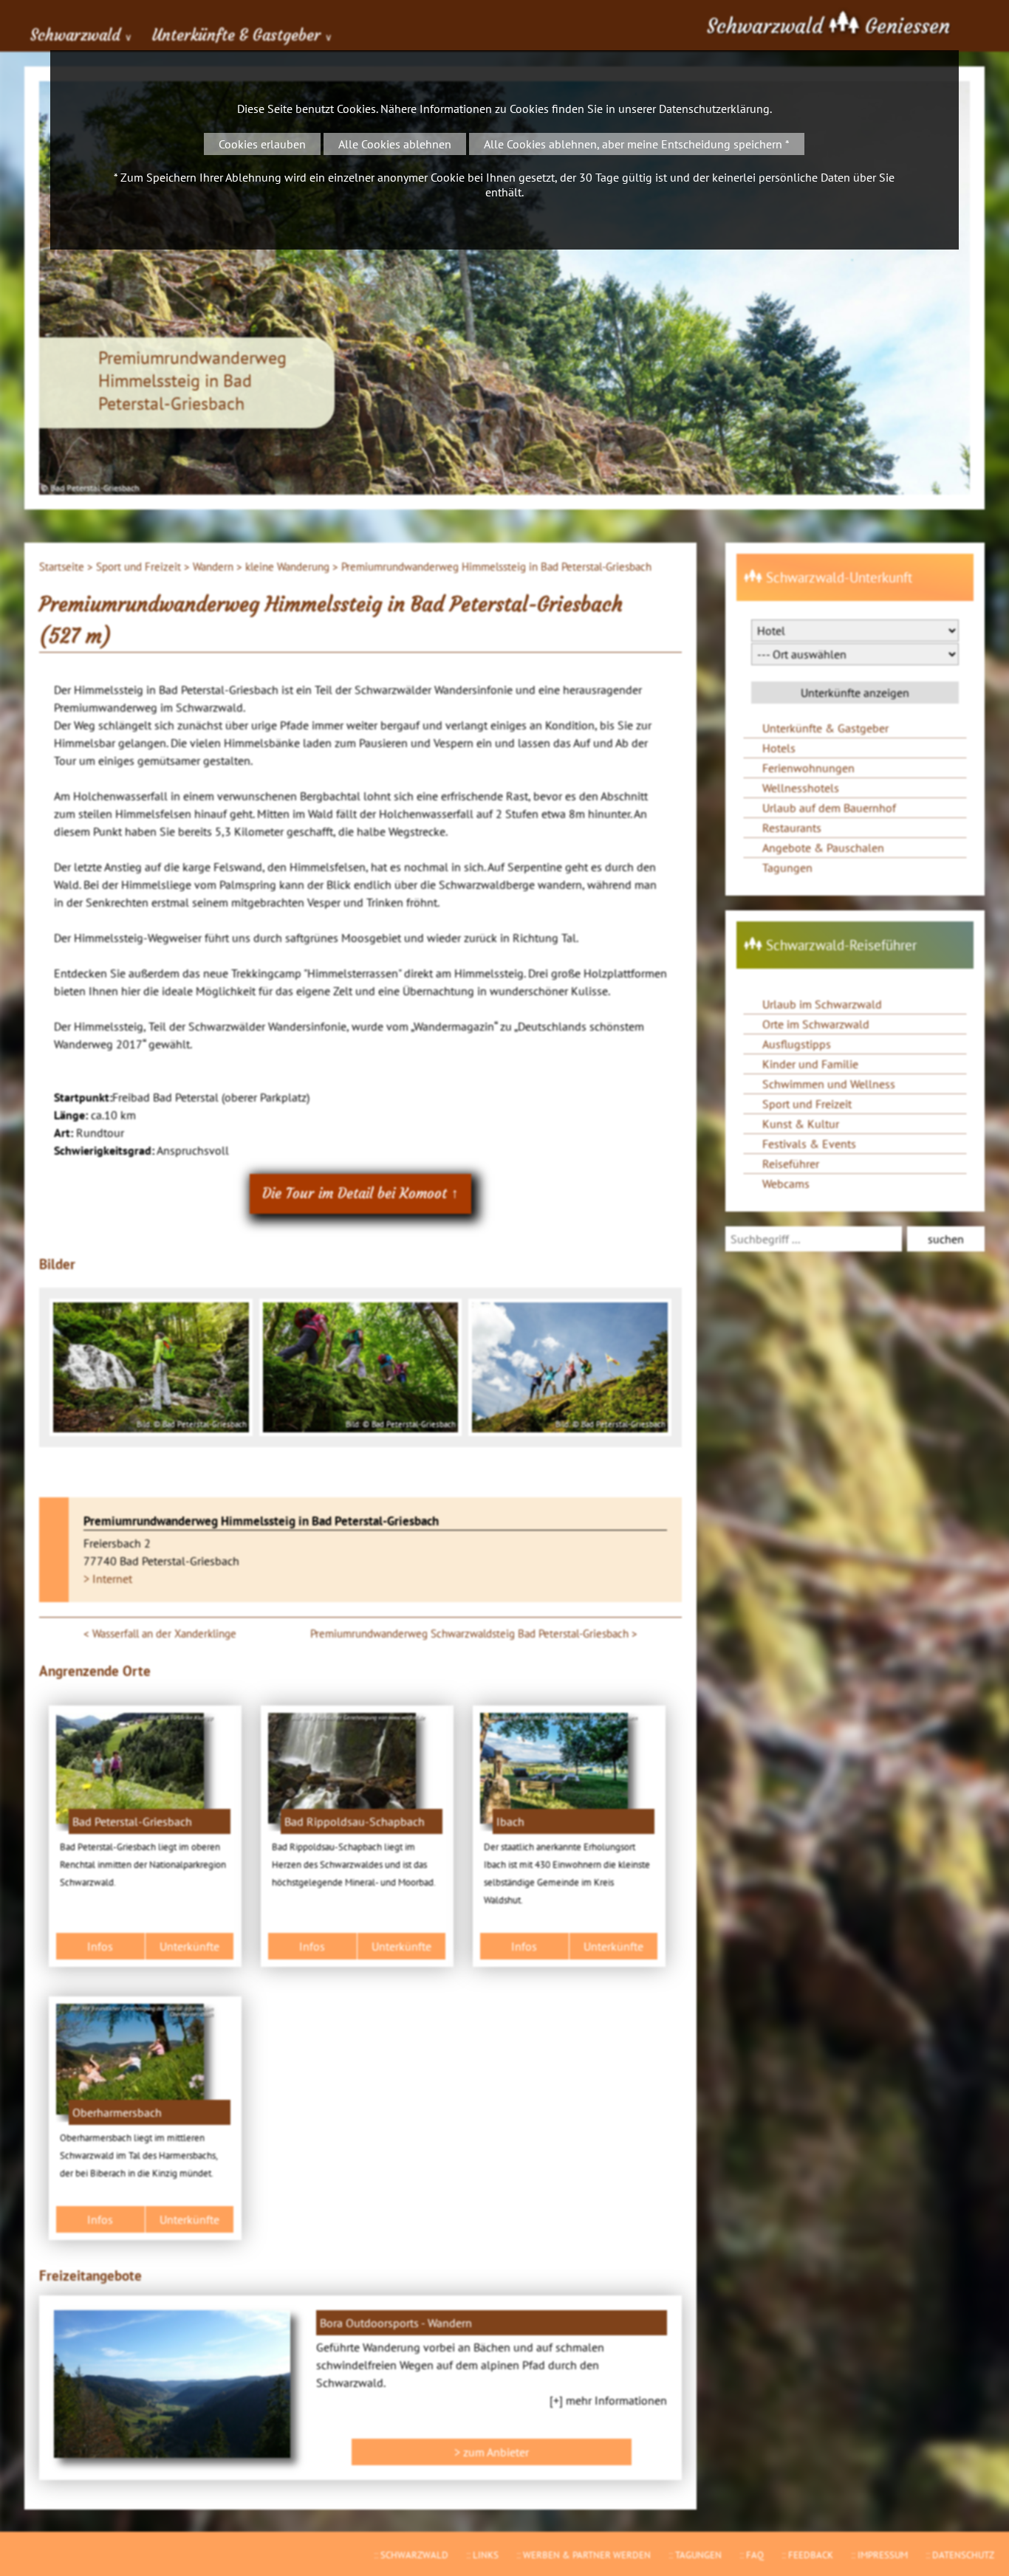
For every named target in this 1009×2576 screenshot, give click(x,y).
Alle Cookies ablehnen (395, 144)
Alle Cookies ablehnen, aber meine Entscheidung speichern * (637, 144)
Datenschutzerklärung (714, 109)
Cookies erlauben (262, 144)
